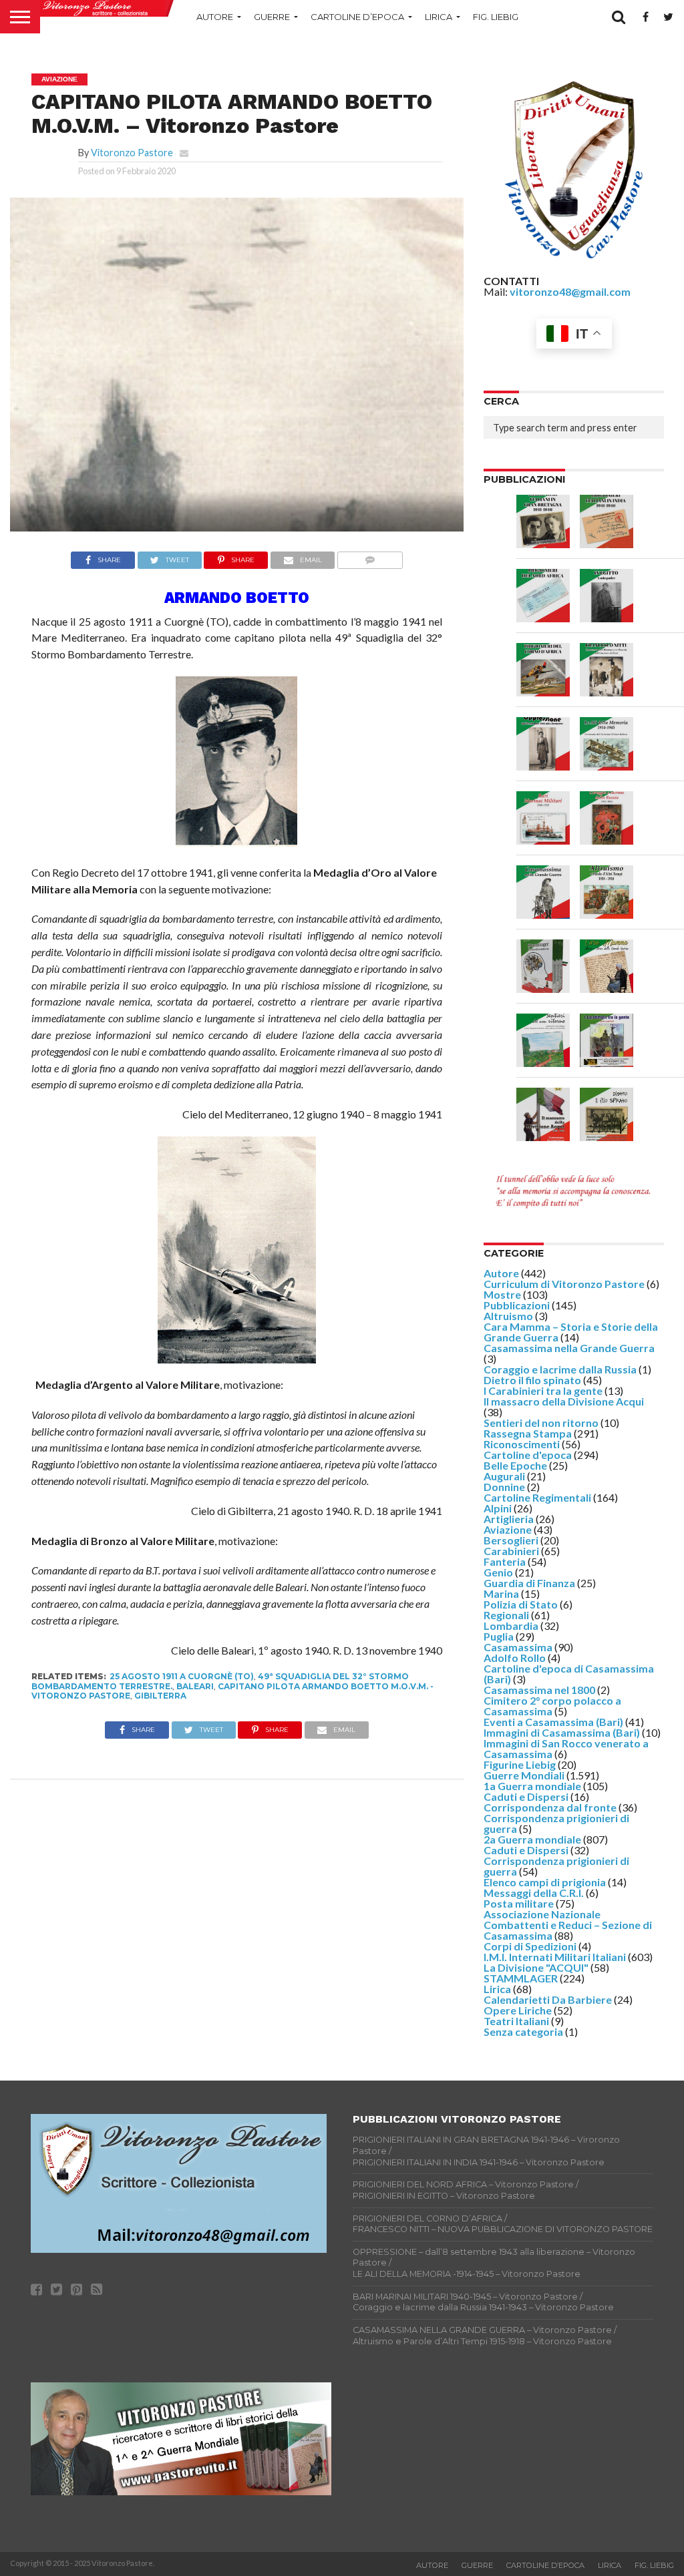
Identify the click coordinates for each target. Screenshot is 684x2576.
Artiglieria (509, 1519)
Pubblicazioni (517, 1305)
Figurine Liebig (520, 1764)
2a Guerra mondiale (532, 1839)
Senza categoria (523, 2031)
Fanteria (505, 1561)
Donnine (504, 1487)
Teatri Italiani (516, 2021)
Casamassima (518, 1647)
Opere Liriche (518, 2010)
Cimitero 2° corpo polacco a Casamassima (552, 1706)
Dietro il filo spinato (532, 1380)
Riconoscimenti (522, 1444)
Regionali (506, 1615)
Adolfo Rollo (515, 1658)
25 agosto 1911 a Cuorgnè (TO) (182, 1676)
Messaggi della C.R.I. (534, 1893)
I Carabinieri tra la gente (543, 1390)
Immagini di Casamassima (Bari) (562, 1732)
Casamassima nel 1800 (539, 1690)
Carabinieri (511, 1551)
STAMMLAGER (521, 1978)
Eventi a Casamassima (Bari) (553, 1722)
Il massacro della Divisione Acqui (564, 1401)
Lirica (439, 17)
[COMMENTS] (370, 557)
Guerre (272, 17)
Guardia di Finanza (529, 1583)
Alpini (498, 1508)
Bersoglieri (511, 1540)
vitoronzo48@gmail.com (570, 291)
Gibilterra (160, 1696)
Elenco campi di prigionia (545, 1882)
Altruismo (508, 1316)
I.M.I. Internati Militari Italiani (555, 1957)
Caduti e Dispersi (526, 1796)
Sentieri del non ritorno (541, 1423)
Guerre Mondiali (524, 1775)
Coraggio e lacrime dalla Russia (560, 1369)
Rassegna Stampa (528, 1433)
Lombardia (511, 1626)
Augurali (504, 1476)
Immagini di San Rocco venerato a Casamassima (566, 1748)
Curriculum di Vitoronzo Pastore (564, 1284)
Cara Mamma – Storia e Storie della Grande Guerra (571, 1332)
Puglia (499, 1636)
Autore (215, 17)
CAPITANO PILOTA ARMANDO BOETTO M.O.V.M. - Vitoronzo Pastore (232, 1691)
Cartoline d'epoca (528, 1455)
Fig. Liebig (496, 17)
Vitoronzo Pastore (132, 153)
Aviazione (508, 1529)
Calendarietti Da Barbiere (548, 1999)
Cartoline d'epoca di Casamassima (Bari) (569, 1674)
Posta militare (519, 1903)
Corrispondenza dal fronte (550, 1807)
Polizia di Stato (521, 1604)
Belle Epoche (515, 1465)
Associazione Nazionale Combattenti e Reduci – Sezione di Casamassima (568, 1925)
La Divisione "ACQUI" (536, 1967)
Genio (498, 1572)
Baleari (195, 1686)
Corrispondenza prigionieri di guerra (556, 1823)
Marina (501, 1593)
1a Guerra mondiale (532, 1786)
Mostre (502, 1294)
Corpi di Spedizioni (530, 1946)
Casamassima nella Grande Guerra (569, 1348)
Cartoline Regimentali (537, 1497)
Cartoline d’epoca (357, 17)
